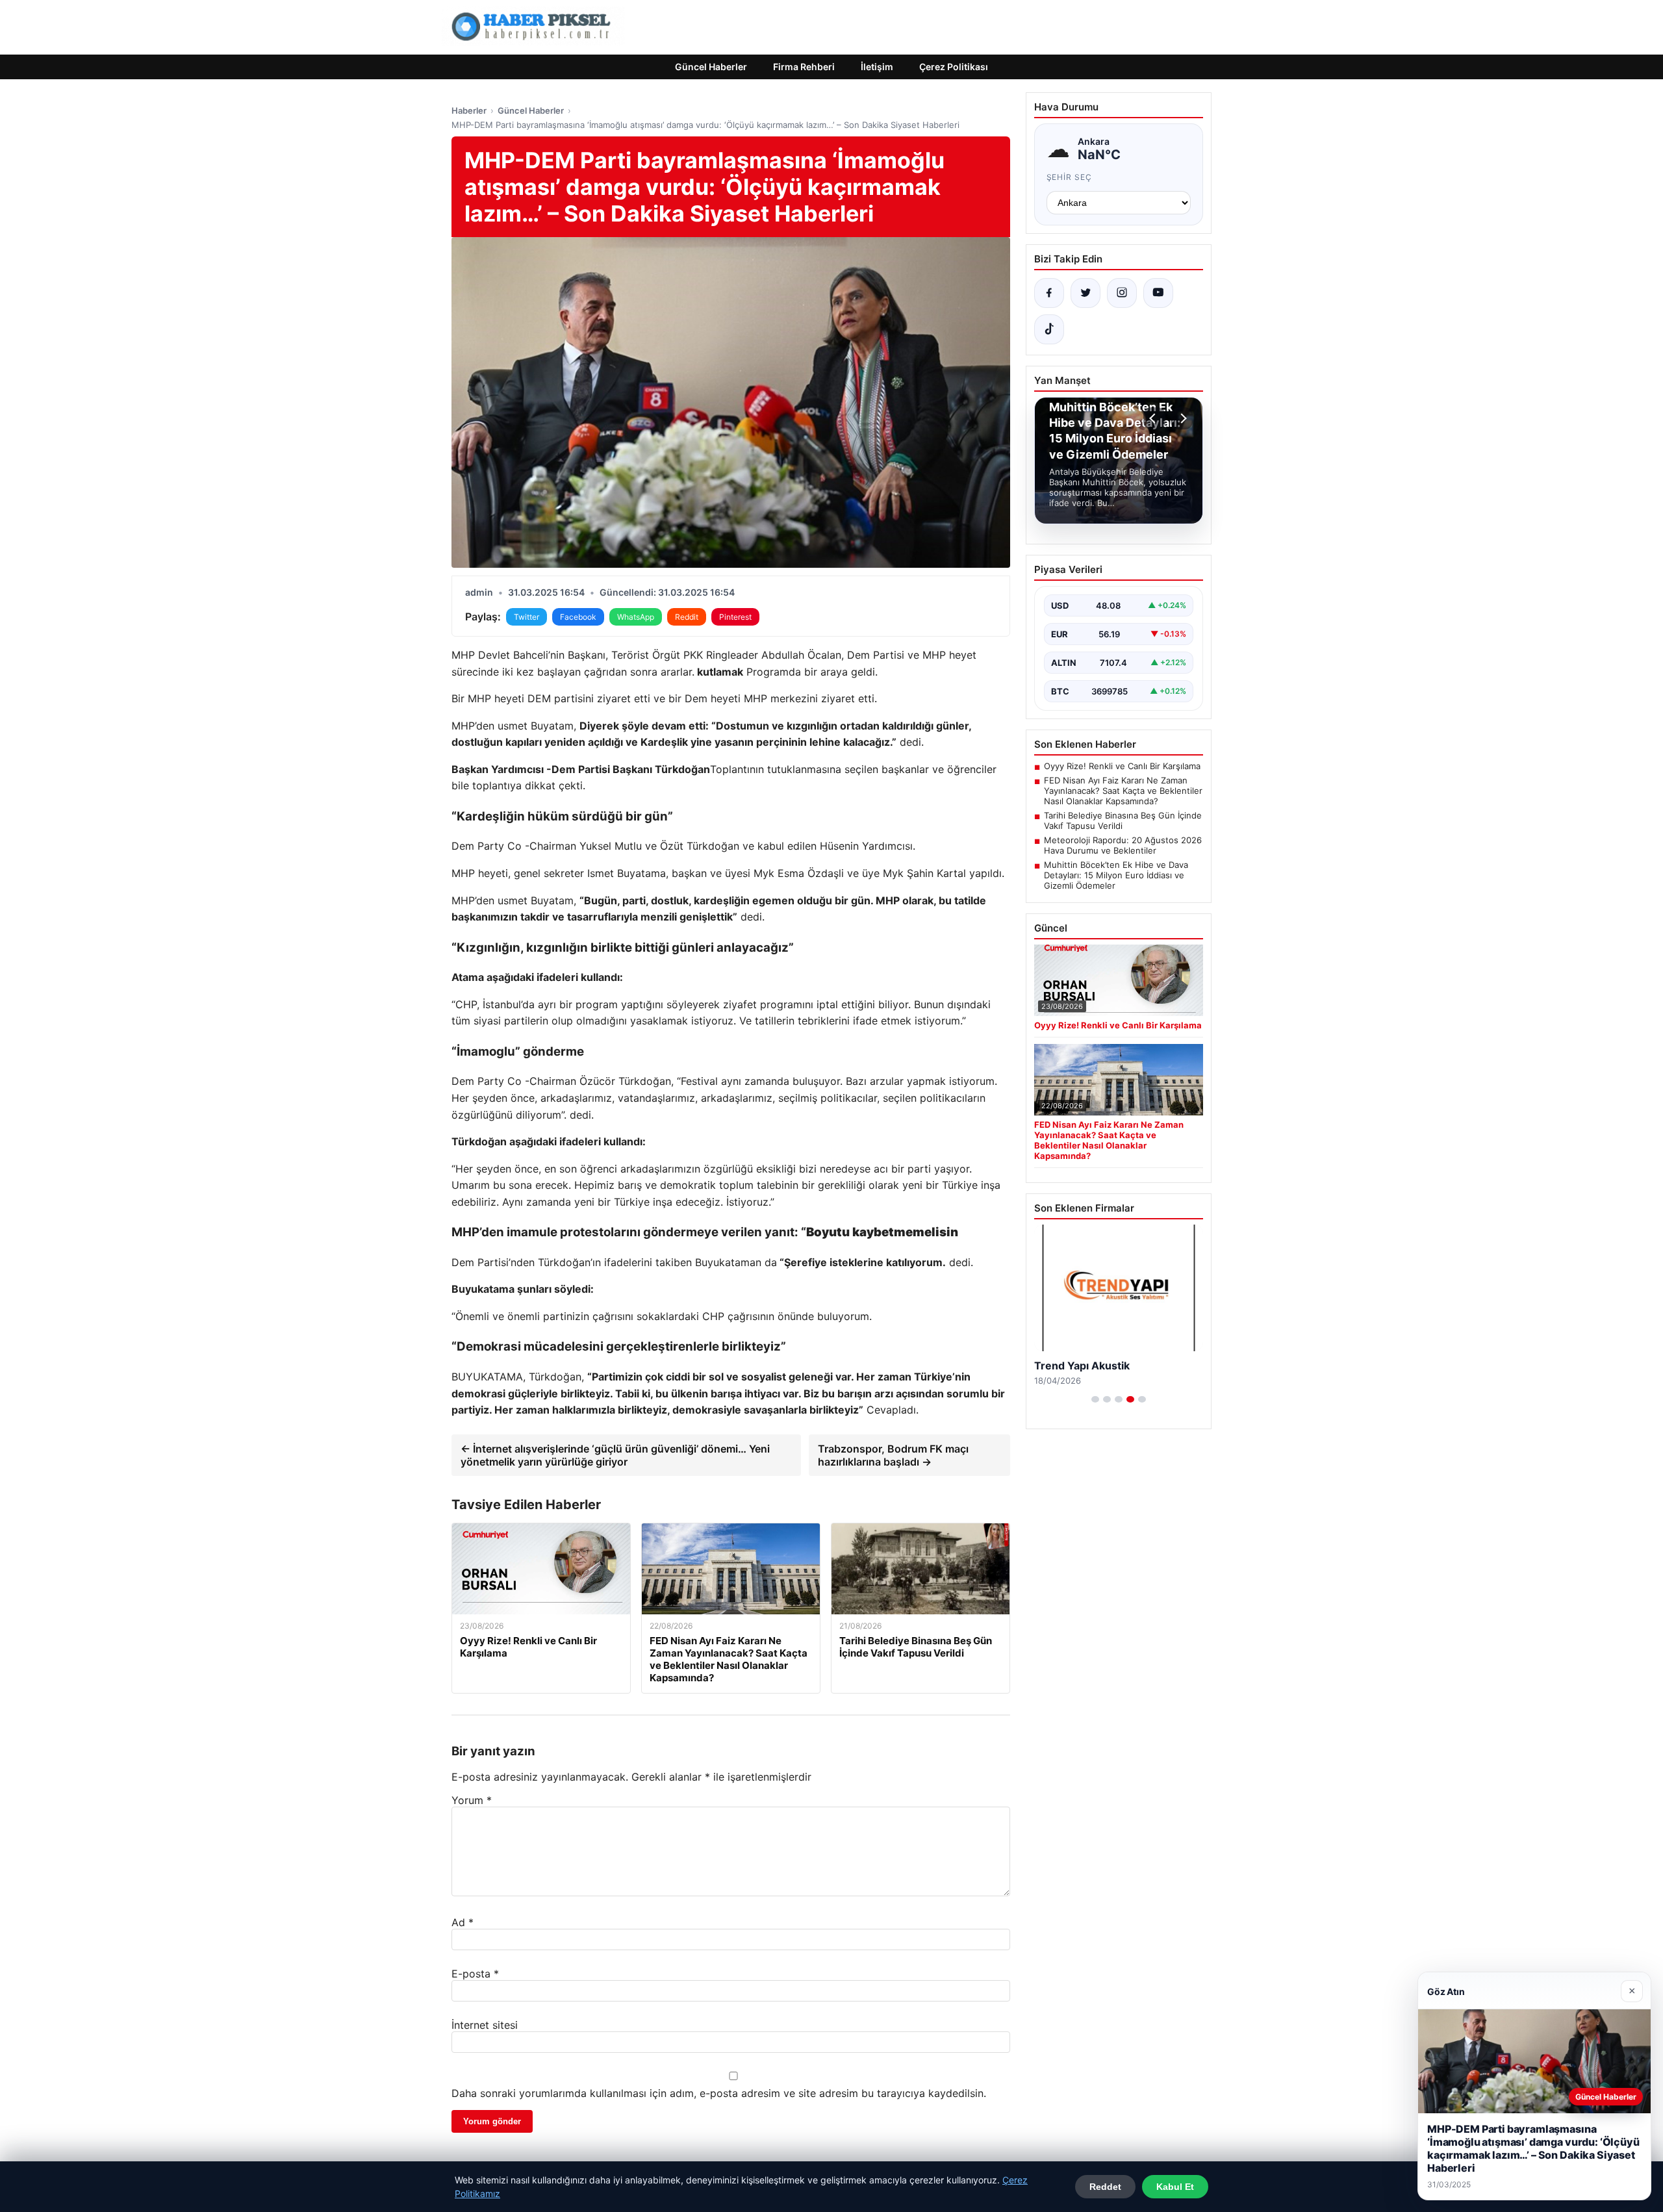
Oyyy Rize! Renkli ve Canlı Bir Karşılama (1122, 766)
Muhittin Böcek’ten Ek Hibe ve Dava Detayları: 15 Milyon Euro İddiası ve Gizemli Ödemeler (1116, 875)
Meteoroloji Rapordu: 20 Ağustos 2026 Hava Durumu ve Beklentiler (1123, 845)
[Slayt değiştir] (1095, 1399)
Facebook (578, 617)
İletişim (877, 67)
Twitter (527, 617)
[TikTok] (1049, 329)
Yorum (472, 1800)
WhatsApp (636, 617)
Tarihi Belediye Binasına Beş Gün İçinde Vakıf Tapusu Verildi (1123, 820)
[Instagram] (1122, 293)
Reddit (687, 617)
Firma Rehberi (804, 67)
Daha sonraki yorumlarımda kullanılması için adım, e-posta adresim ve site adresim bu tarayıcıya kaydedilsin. (719, 2093)
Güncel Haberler (711, 67)
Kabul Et (1175, 2187)
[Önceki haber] (1154, 418)
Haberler (469, 110)
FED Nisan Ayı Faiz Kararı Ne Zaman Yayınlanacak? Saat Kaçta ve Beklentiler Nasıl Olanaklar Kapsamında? (1123, 791)
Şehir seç (1070, 177)
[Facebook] (1049, 293)
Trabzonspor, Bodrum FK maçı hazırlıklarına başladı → (893, 1455)
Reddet (1105, 2187)
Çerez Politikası (954, 67)
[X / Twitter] (1085, 293)
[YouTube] (1158, 293)
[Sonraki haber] (1182, 418)
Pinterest (735, 617)
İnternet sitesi (485, 2025)
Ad (463, 1922)
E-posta (475, 1974)
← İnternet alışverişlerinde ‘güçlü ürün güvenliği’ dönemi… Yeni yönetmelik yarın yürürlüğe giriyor (615, 1455)
